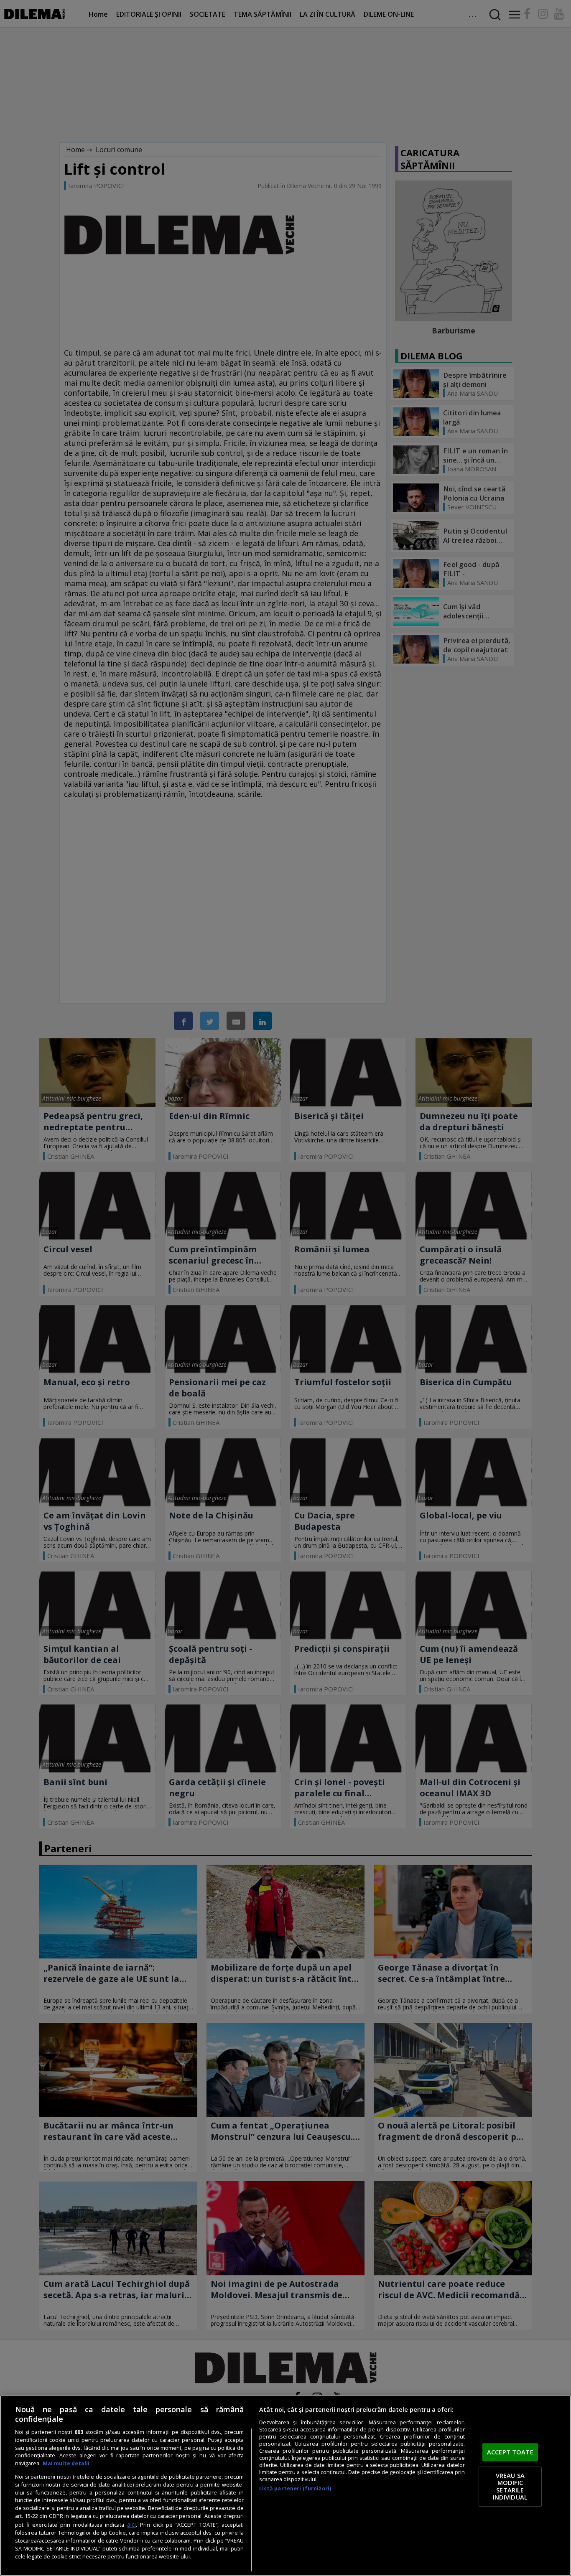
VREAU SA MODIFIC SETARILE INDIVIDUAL (510, 2486)
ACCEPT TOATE (510, 2452)
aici (131, 2524)
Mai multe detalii (66, 2463)
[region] (285, 2486)
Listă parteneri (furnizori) (295, 2488)
